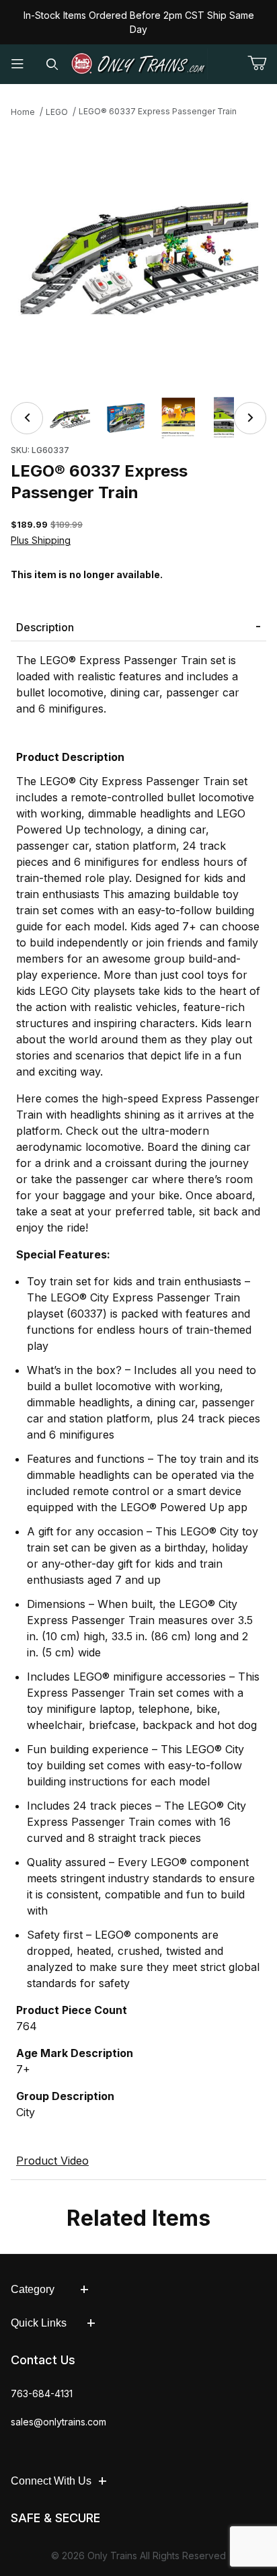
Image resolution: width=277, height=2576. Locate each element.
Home (23, 112)
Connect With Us (51, 2481)
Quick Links (39, 2323)
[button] (70, 418)
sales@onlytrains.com (58, 2422)
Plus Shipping (41, 540)
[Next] (250, 418)
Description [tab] (45, 627)
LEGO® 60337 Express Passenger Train (158, 111)
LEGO (57, 112)
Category (33, 2289)
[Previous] (27, 418)
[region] (138, 418)
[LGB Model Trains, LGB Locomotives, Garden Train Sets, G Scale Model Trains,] (138, 64)
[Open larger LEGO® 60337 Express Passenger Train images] (138, 255)
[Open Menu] (17, 64)
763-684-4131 (42, 2393)
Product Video (52, 2161)
